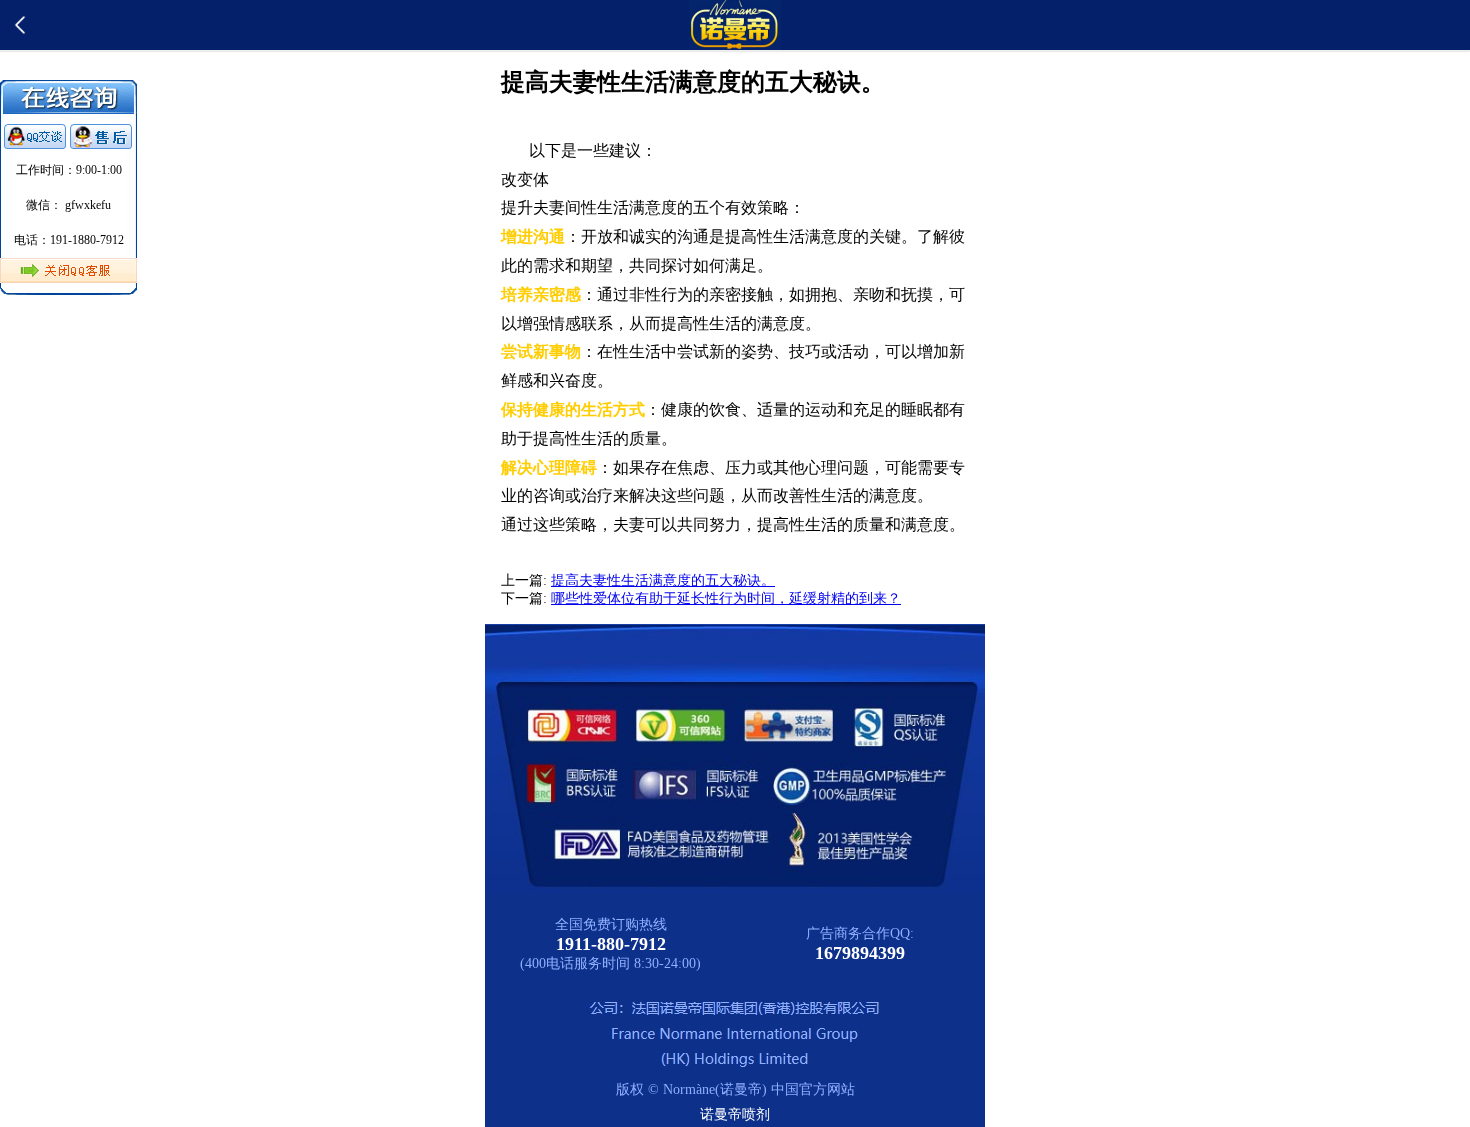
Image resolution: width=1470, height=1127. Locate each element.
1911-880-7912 (611, 944)
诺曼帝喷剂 (735, 1114)
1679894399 (860, 953)
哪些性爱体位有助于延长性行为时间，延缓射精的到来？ (726, 598)
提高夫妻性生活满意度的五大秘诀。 (663, 580)
